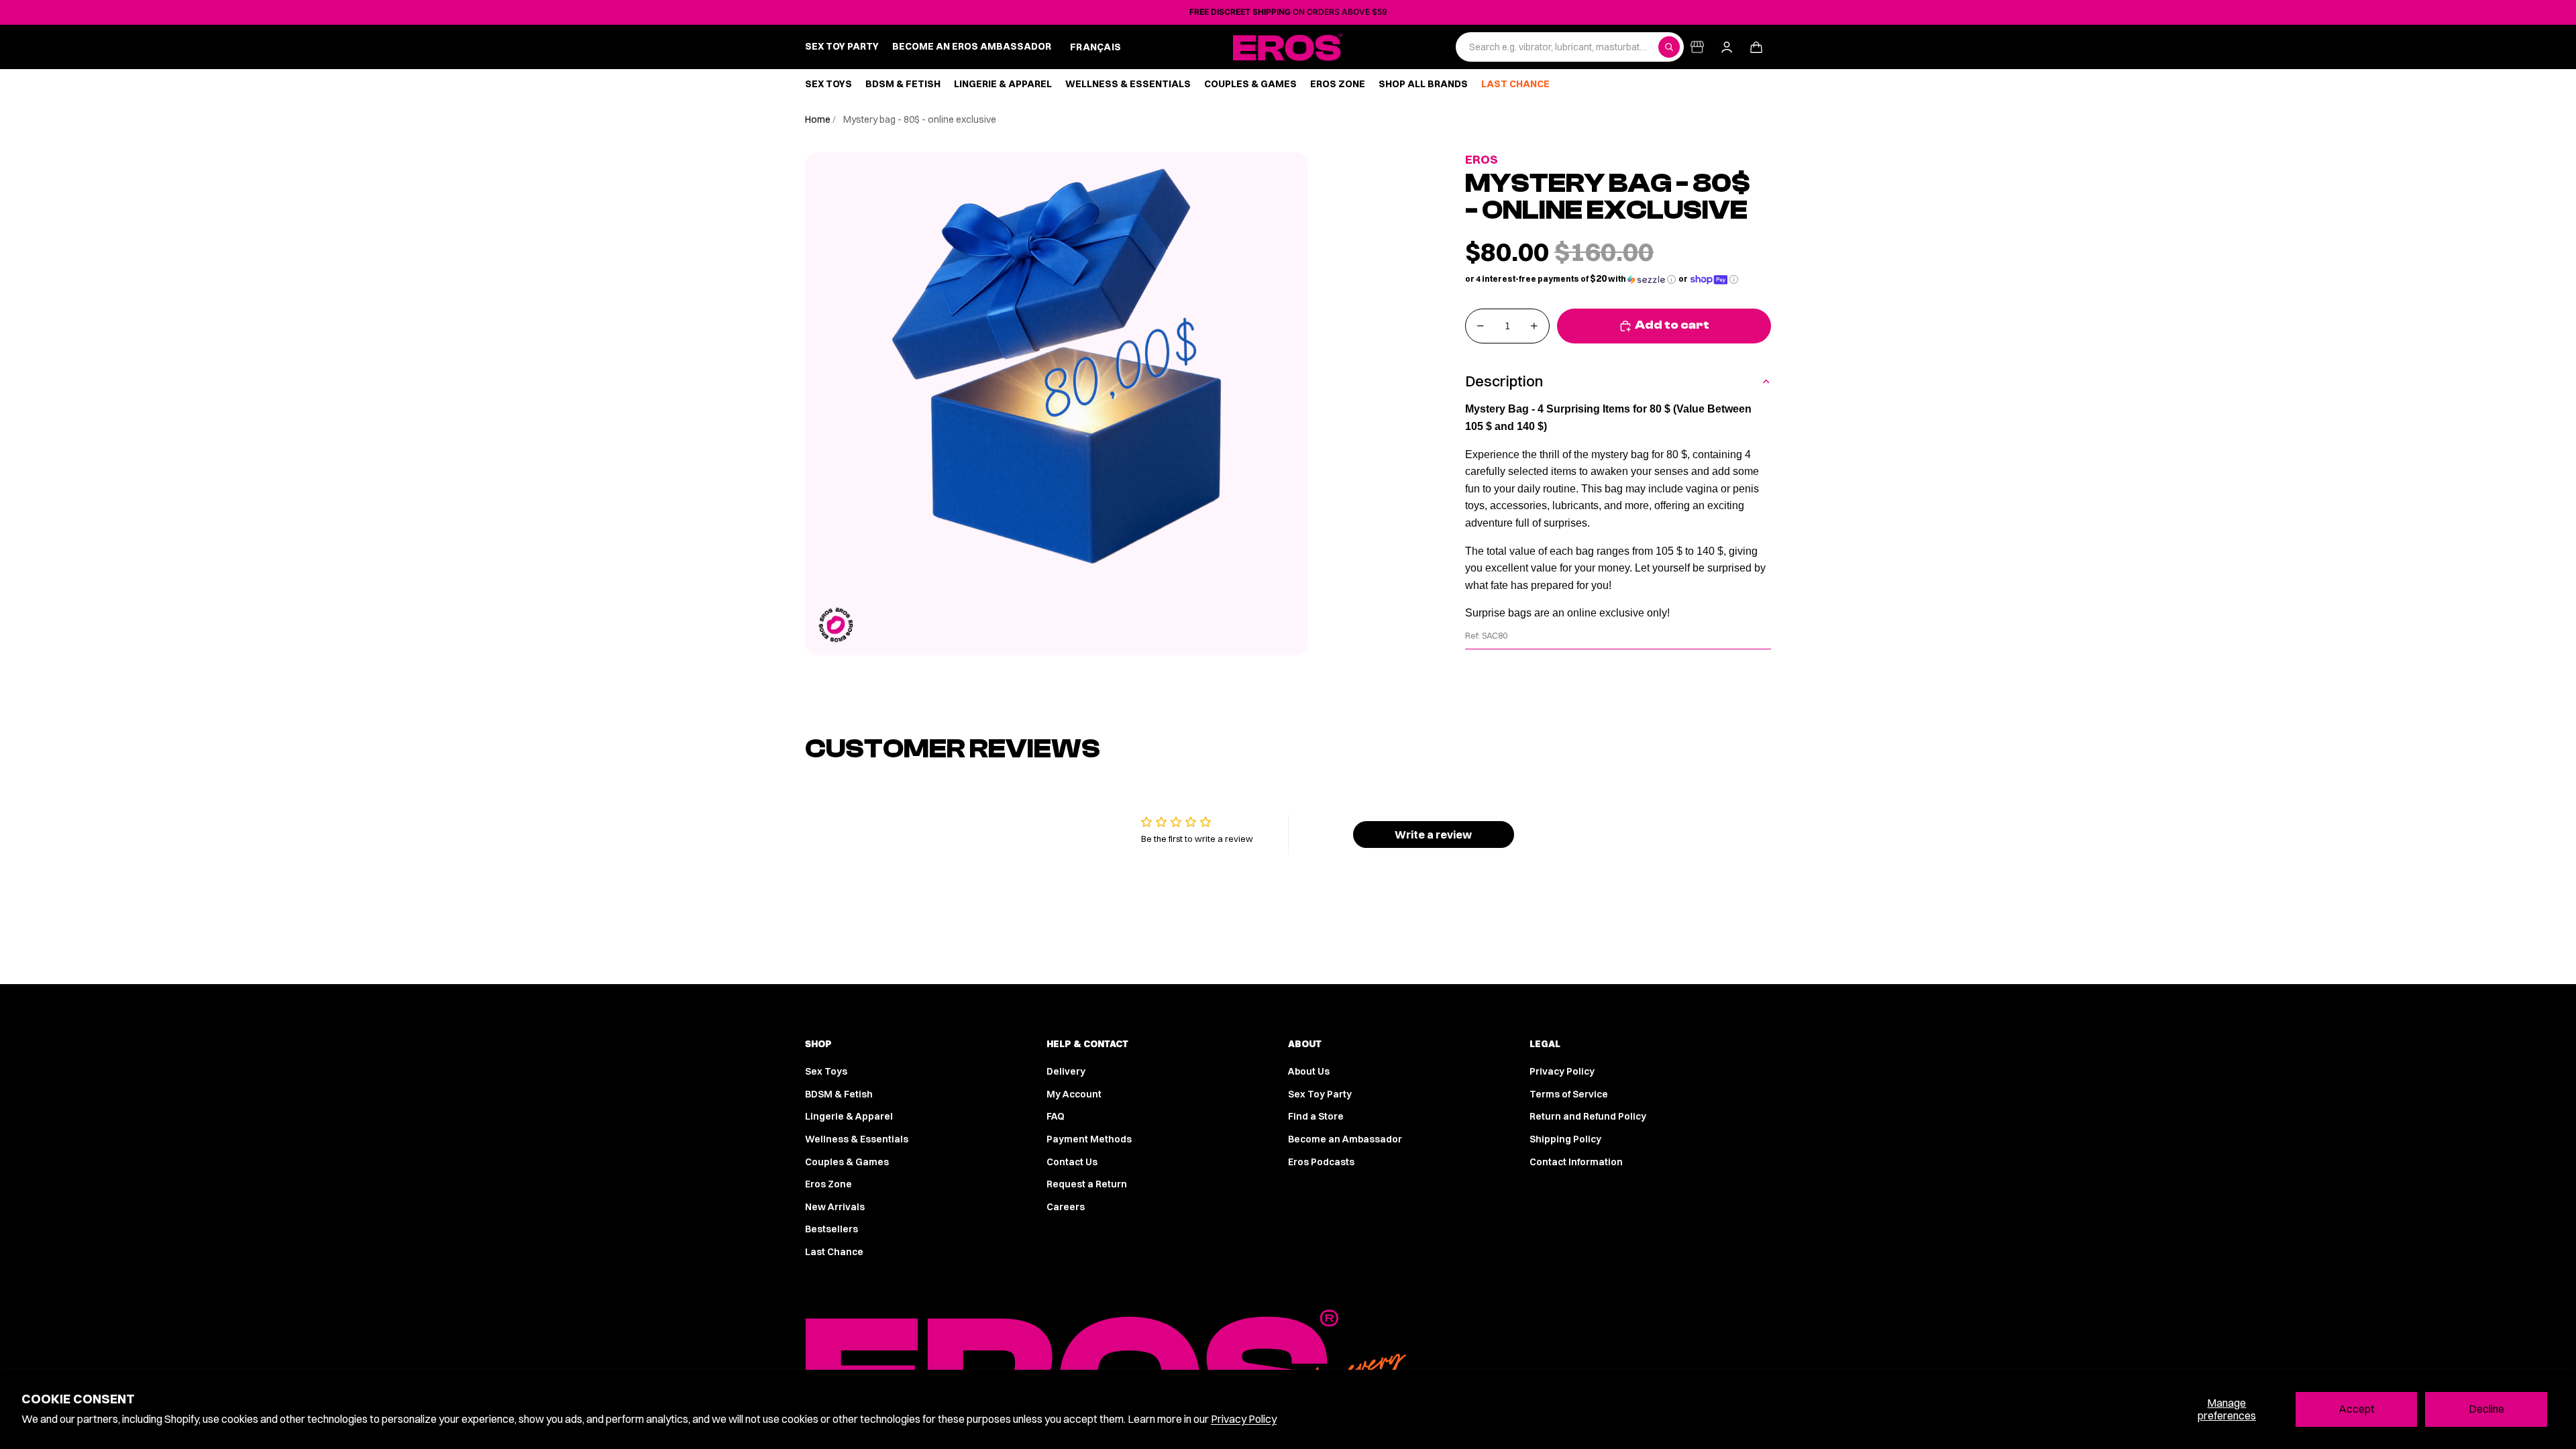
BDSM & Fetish (839, 1094)
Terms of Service (1569, 1094)
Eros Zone (828, 1184)
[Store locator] (1697, 47)
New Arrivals (835, 1207)
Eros (1482, 159)
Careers (1066, 1207)
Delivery (1066, 1071)
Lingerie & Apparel (849, 1116)
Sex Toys (826, 1071)
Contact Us (1072, 1162)
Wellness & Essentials (857, 1139)
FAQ (1056, 1116)
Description (1504, 381)
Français (1095, 47)
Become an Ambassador (1345, 1139)
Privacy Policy (1244, 1419)
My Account (1074, 1094)
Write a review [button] (1433, 835)
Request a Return (1087, 1184)
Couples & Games (847, 1162)
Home (819, 119)
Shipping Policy (1565, 1139)
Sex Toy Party (1320, 1094)
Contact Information (1576, 1162)
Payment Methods (1089, 1139)
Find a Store (1316, 1116)
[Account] (1727, 47)
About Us (1309, 1071)
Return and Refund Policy (1588, 1116)
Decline (2486, 1409)
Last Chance (834, 1252)
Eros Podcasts (1321, 1162)
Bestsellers (831, 1229)
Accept (2357, 1409)
